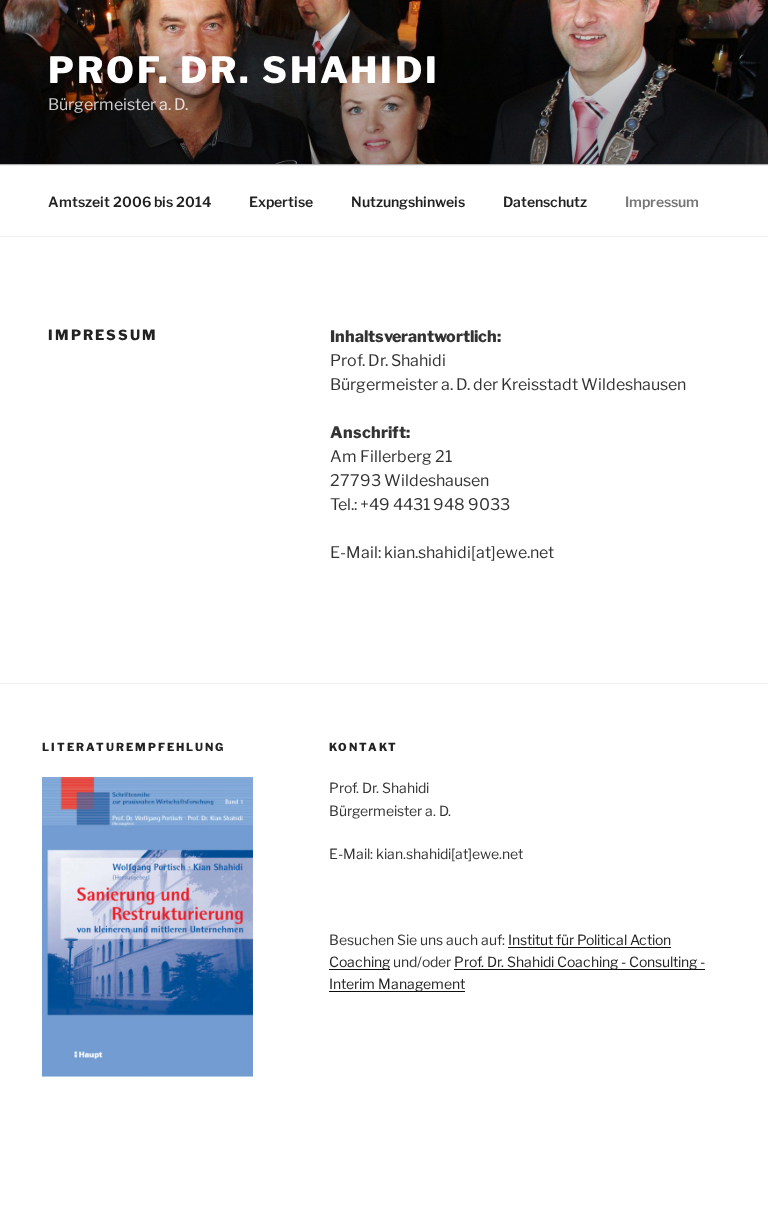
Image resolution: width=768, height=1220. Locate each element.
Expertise (281, 201)
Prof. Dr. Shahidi (244, 70)
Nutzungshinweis (408, 201)
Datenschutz (545, 201)
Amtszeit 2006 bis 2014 (129, 201)
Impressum (662, 201)
